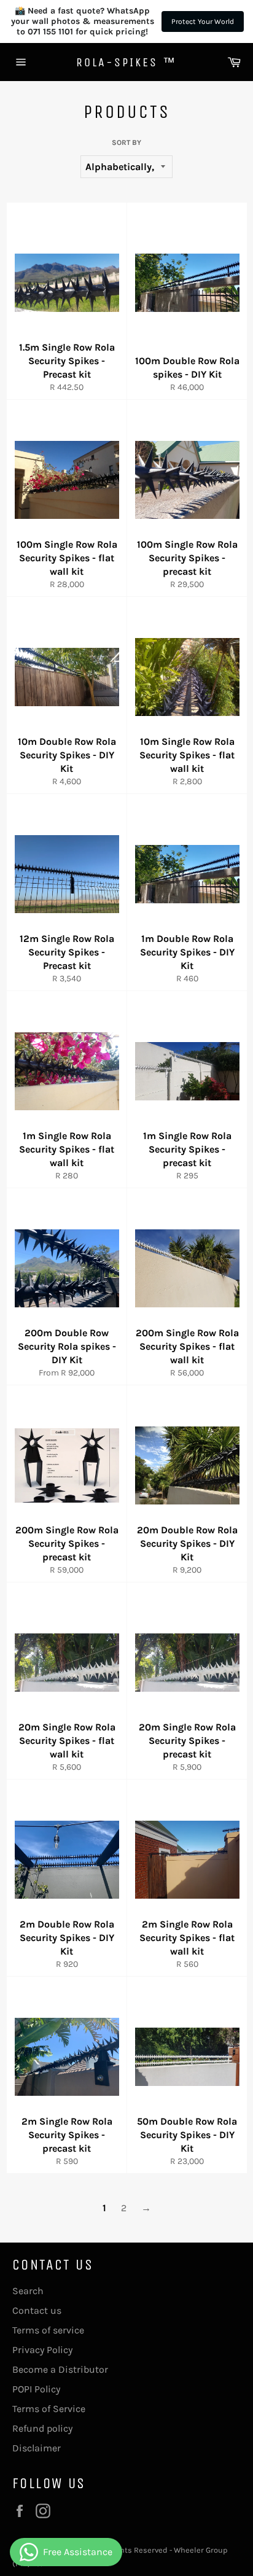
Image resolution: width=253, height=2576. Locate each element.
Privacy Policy (42, 2350)
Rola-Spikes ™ (126, 62)
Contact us (37, 2310)
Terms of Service (49, 2409)
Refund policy (42, 2428)
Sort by (126, 142)
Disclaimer (37, 2448)
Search (28, 2291)
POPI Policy (36, 2389)
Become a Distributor (60, 2369)
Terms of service (48, 2330)
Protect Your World (203, 21)
